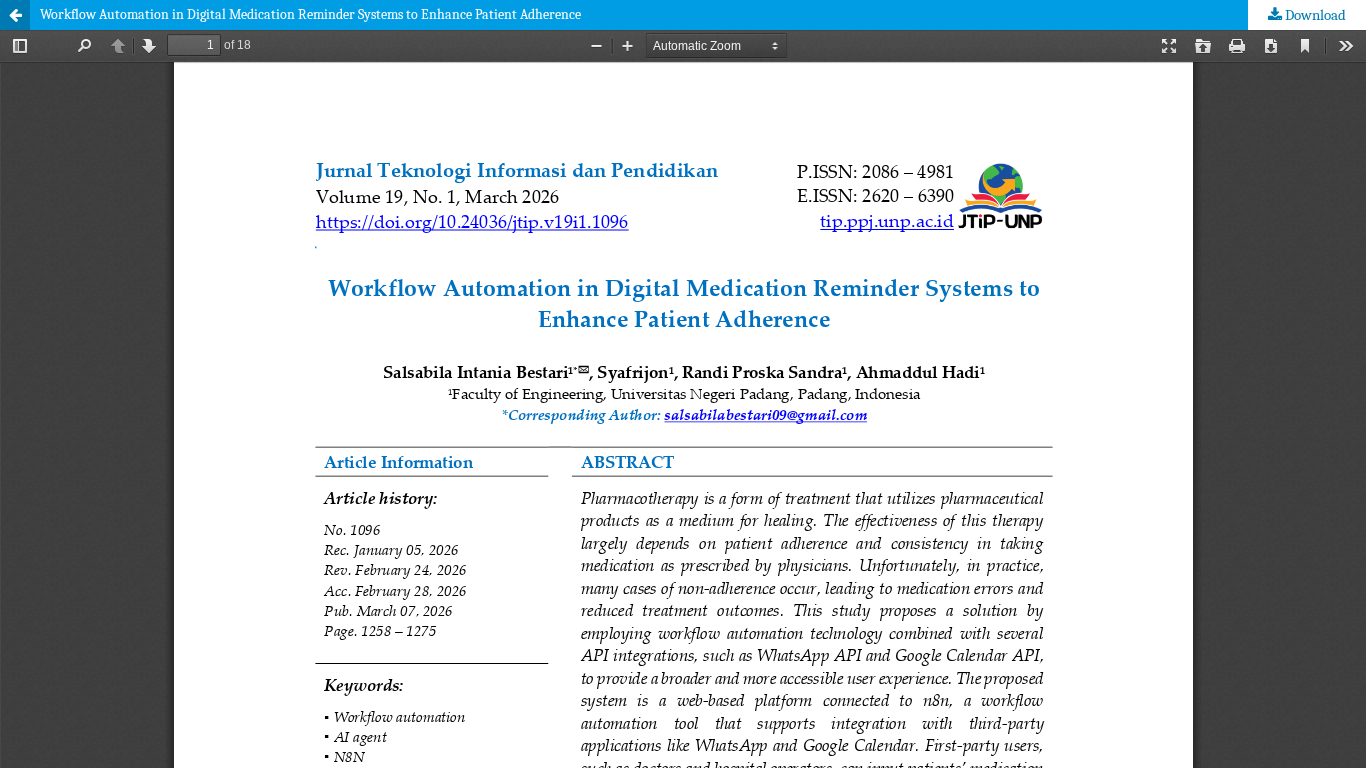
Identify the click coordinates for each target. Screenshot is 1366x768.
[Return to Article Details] (15, 15)
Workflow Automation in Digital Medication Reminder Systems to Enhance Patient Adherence (310, 14)
